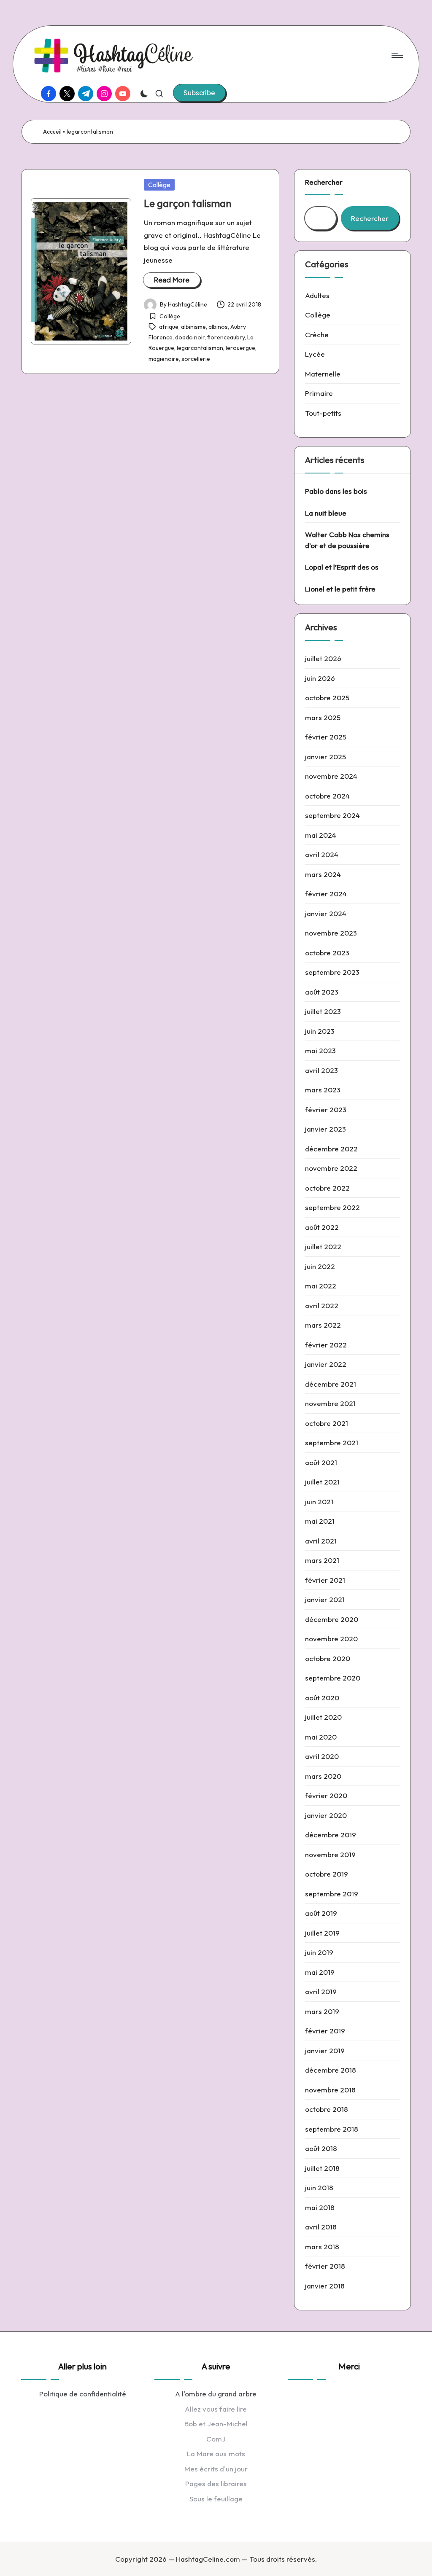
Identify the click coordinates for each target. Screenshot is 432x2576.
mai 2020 (321, 1737)
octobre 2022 (327, 1188)
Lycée (315, 354)
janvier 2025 (325, 757)
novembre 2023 (331, 933)
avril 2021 (321, 1541)
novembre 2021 (330, 1403)
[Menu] (397, 55)
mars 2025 (323, 717)
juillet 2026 (323, 658)
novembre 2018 (330, 2090)
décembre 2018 (331, 2070)
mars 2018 (322, 2247)
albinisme (193, 327)
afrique (169, 327)
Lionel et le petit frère (340, 589)
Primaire (319, 393)
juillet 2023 (323, 1011)
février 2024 (326, 894)
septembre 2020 (333, 1678)
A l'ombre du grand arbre (216, 2394)
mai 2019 (320, 1972)
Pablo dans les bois (336, 491)
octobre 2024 (327, 796)
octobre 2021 (327, 1423)
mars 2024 (323, 874)
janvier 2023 (325, 1129)
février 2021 (325, 1580)
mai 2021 (320, 1521)
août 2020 (322, 1698)
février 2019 (325, 2031)
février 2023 (326, 1109)
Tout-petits (323, 413)
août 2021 (321, 1462)
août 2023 (322, 992)
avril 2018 (321, 2227)
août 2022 (322, 1227)
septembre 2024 (332, 815)
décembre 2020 (332, 1619)
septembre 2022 (332, 1207)
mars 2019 (322, 2011)
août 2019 (321, 1913)
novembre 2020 (331, 1639)
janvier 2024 (326, 913)
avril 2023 (321, 1070)
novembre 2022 (331, 1168)
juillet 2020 (323, 1717)
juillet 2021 (322, 1482)
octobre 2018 (327, 2109)
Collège (159, 185)
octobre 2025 (327, 698)
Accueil (52, 132)
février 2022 (326, 1345)
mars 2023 (323, 1090)
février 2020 (326, 1795)
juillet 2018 (322, 2168)
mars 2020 (323, 1776)
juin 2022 (320, 1266)
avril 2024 (322, 854)
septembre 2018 (332, 2129)
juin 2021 (319, 1502)
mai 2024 (321, 835)
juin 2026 (320, 678)
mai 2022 (321, 1286)
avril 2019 (321, 1991)
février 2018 (325, 2266)
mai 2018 (320, 2207)
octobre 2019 (327, 1874)
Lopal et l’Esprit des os (342, 567)
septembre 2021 (332, 1443)
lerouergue (240, 348)
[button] (199, 93)
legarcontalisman (200, 348)
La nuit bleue (326, 513)
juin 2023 (320, 1031)
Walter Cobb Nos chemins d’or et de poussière (347, 540)
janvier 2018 (325, 2286)
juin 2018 (319, 2187)
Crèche (317, 335)
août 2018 (321, 2148)
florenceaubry (226, 337)
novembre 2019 (330, 1854)
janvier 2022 (326, 1364)
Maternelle (323, 374)
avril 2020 (322, 1756)
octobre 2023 (327, 953)
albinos (218, 327)
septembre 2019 (332, 1894)
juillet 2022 (323, 1246)
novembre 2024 (331, 776)
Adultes (317, 295)
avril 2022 (322, 1305)
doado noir (190, 337)
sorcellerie (196, 359)
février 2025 (326, 737)
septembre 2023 (332, 972)
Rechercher (324, 182)
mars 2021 (322, 1560)
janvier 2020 (326, 1815)
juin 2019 (319, 1952)
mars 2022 (323, 1325)
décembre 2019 (331, 1835)
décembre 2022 (331, 1149)
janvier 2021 (325, 1599)
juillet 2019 (322, 1933)
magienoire (164, 359)
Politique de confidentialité (83, 2394)
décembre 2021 (331, 1384)
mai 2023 (320, 1050)
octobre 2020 (328, 1658)
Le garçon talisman (188, 203)
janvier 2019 (325, 2050)
